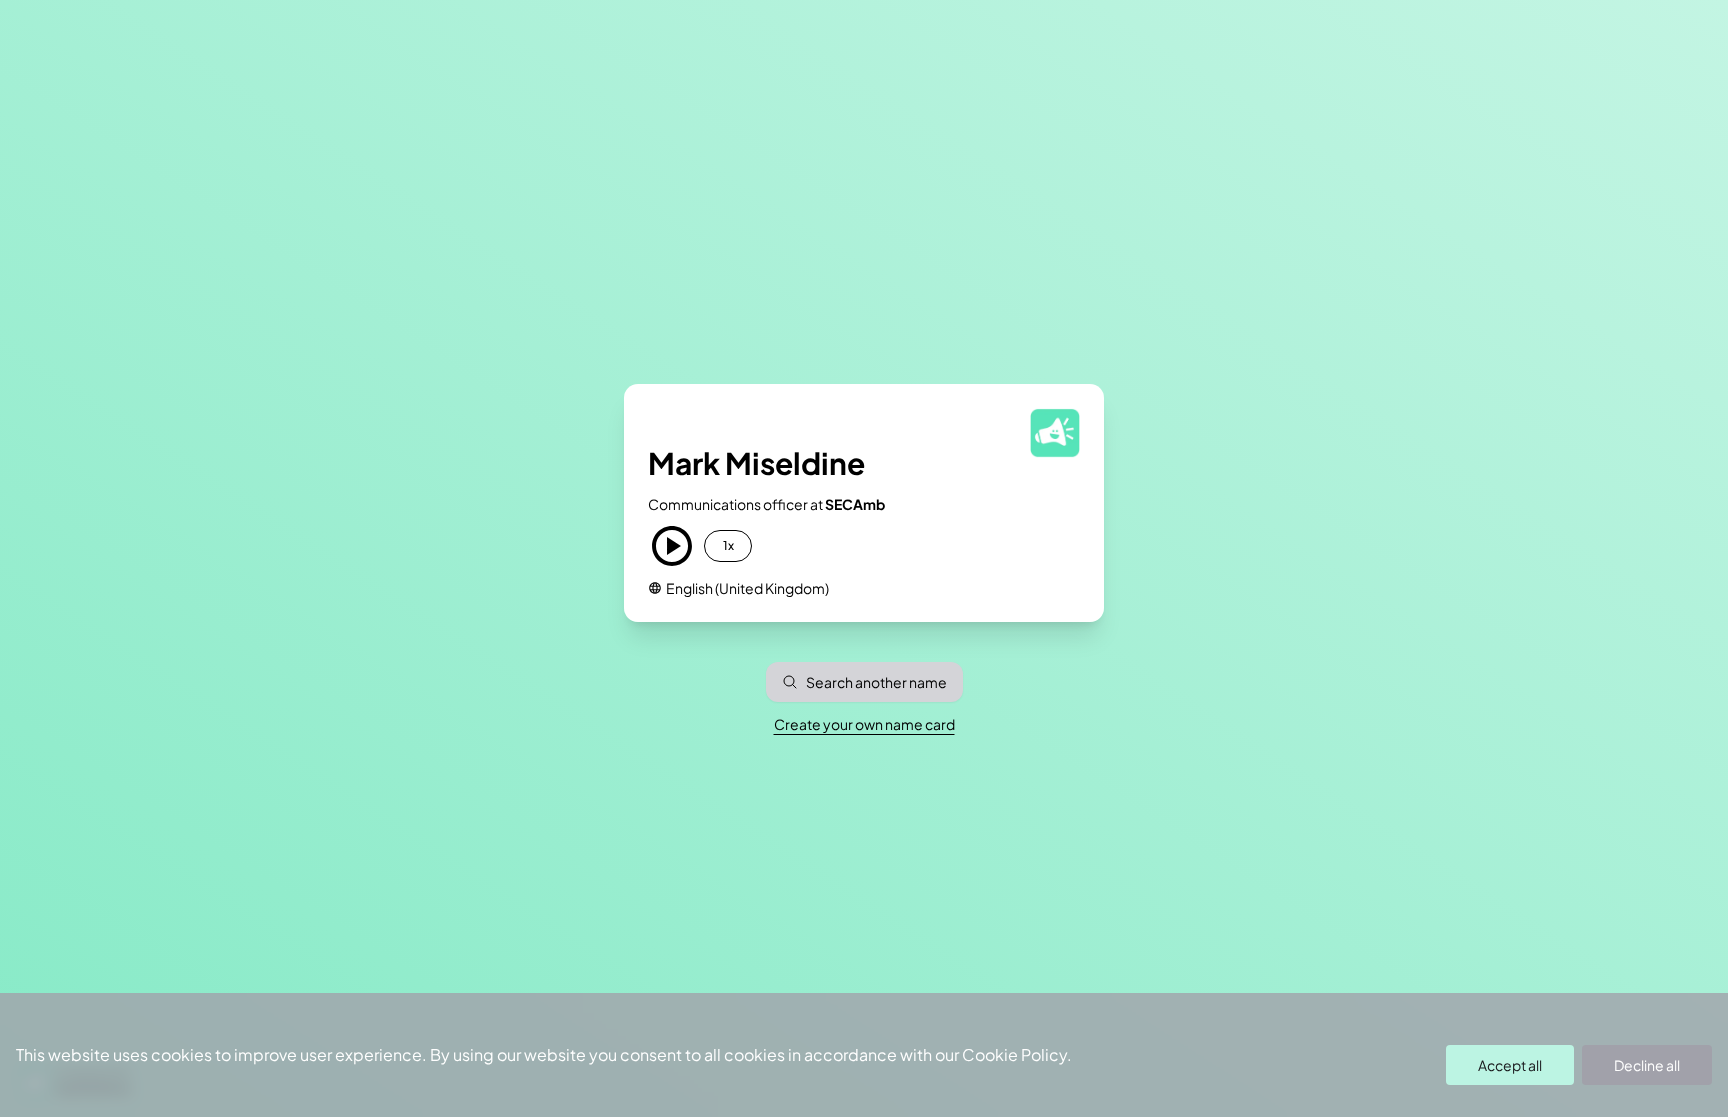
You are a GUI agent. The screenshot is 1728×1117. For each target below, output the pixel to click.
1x (728, 545)
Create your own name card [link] (864, 724)
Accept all (1510, 1065)
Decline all (1647, 1065)
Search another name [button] (876, 682)
